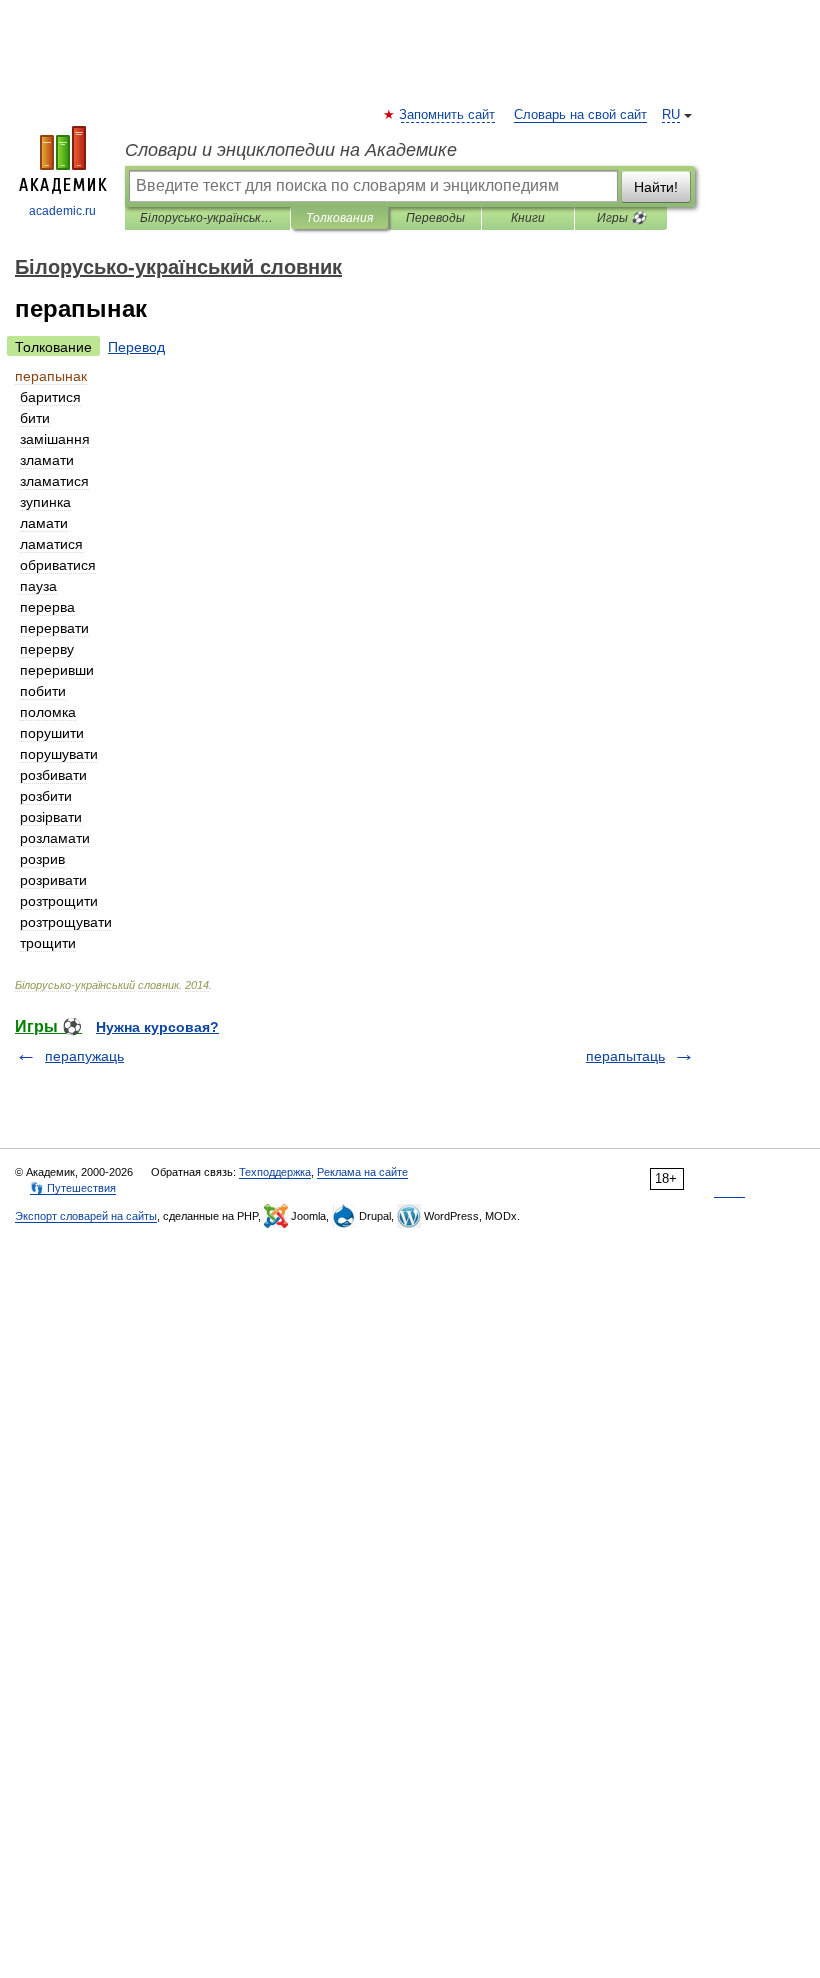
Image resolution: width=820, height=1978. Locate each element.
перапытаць (625, 1056)
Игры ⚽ (621, 218)
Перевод (136, 347)
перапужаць (84, 1056)
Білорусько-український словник (207, 218)
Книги (528, 218)
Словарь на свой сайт (580, 115)
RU (671, 115)
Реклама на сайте (362, 1172)
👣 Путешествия (73, 1188)
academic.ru (62, 211)
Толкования (339, 218)
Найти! (656, 187)
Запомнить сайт (448, 115)
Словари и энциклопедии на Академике (291, 150)
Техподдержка (275, 1172)
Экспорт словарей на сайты (86, 1216)
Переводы (435, 218)
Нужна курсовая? (157, 1027)
